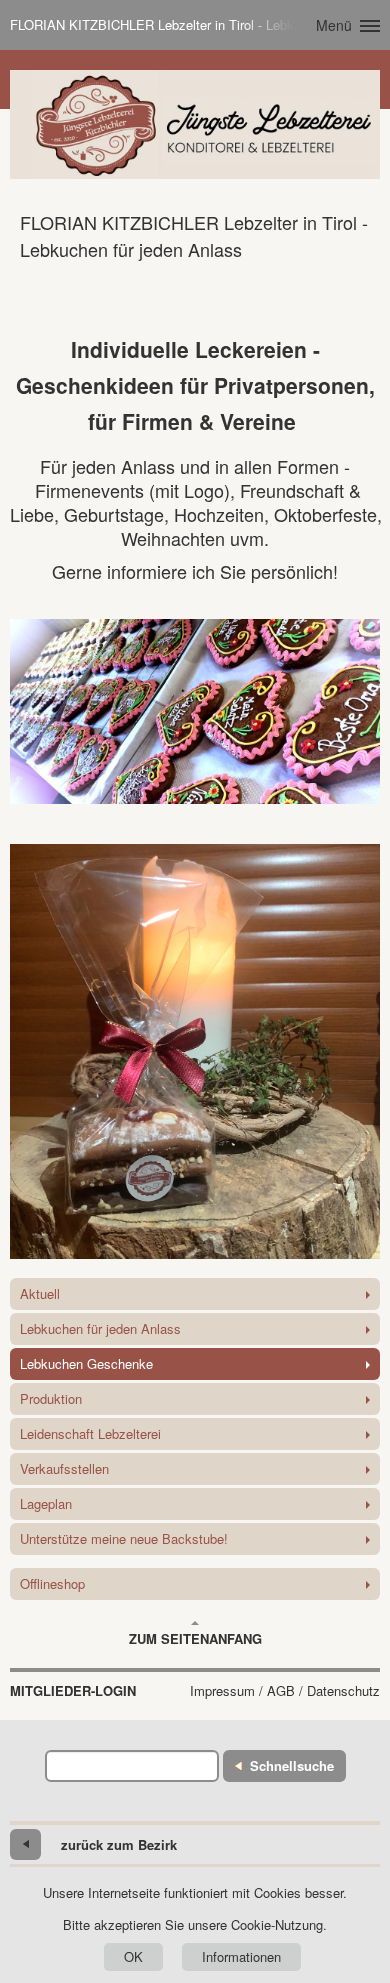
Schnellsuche (292, 1765)
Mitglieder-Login (73, 1691)
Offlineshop (52, 1583)
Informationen (241, 1956)
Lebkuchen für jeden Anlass (100, 1328)
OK (133, 1956)
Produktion (51, 1398)
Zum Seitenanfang (195, 1638)
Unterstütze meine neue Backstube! (124, 1538)
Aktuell (40, 1293)
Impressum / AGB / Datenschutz (285, 1691)
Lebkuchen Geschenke (86, 1363)
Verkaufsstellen (64, 1468)
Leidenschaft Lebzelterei (90, 1433)
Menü (334, 25)
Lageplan (46, 1503)
